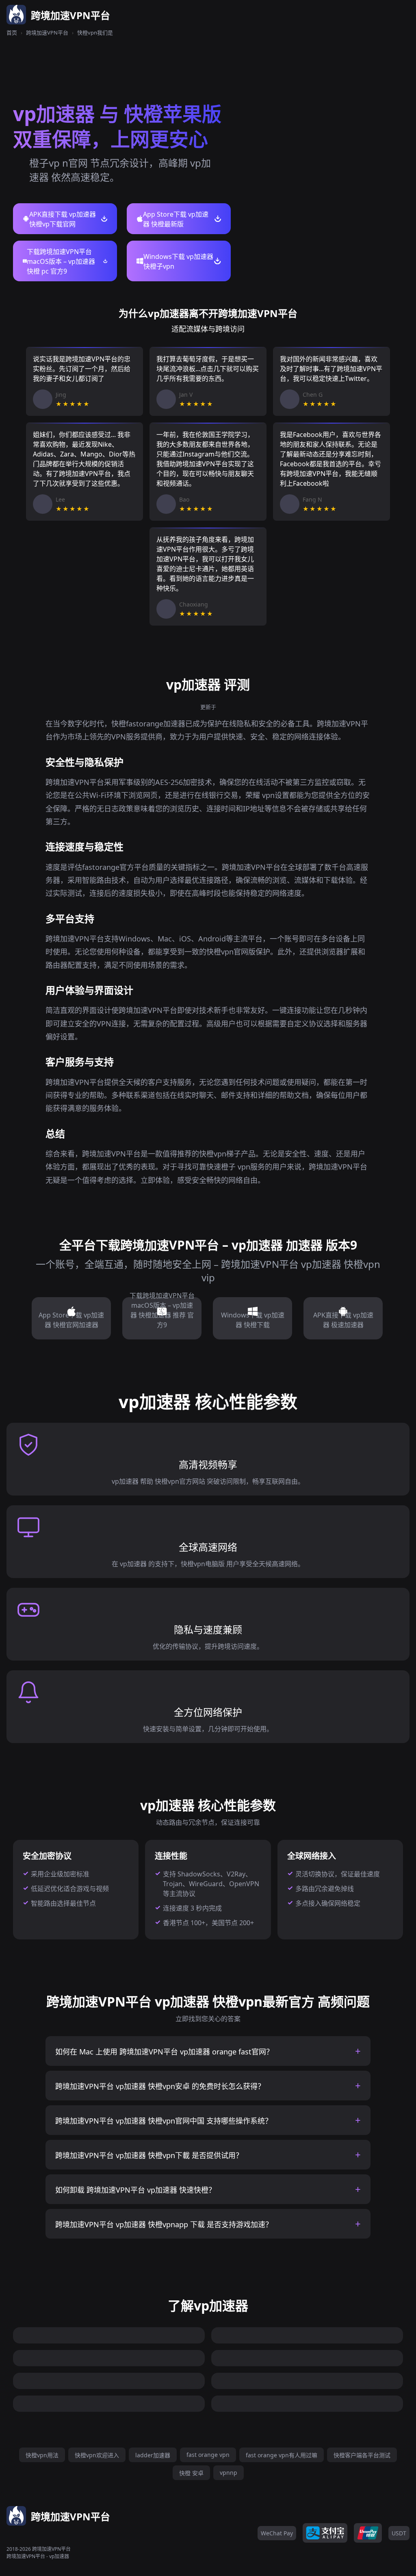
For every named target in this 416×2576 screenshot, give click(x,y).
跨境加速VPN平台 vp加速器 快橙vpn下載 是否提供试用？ (149, 2155)
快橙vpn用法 (42, 2455)
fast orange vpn (208, 2455)
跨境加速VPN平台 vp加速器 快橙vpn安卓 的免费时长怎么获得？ (160, 2086)
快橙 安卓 (191, 2473)
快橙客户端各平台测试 (362, 2455)
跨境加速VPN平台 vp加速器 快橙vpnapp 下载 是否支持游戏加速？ (164, 2224)
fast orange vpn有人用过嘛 (282, 2455)
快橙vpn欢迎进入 (97, 2455)
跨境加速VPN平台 (47, 33)
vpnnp (229, 2473)
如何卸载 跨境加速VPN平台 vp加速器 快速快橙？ (135, 2190)
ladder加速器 (153, 2455)
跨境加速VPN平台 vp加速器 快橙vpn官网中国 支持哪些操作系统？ (164, 2121)
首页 (12, 33)
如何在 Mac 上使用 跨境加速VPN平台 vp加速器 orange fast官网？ (164, 2052)
